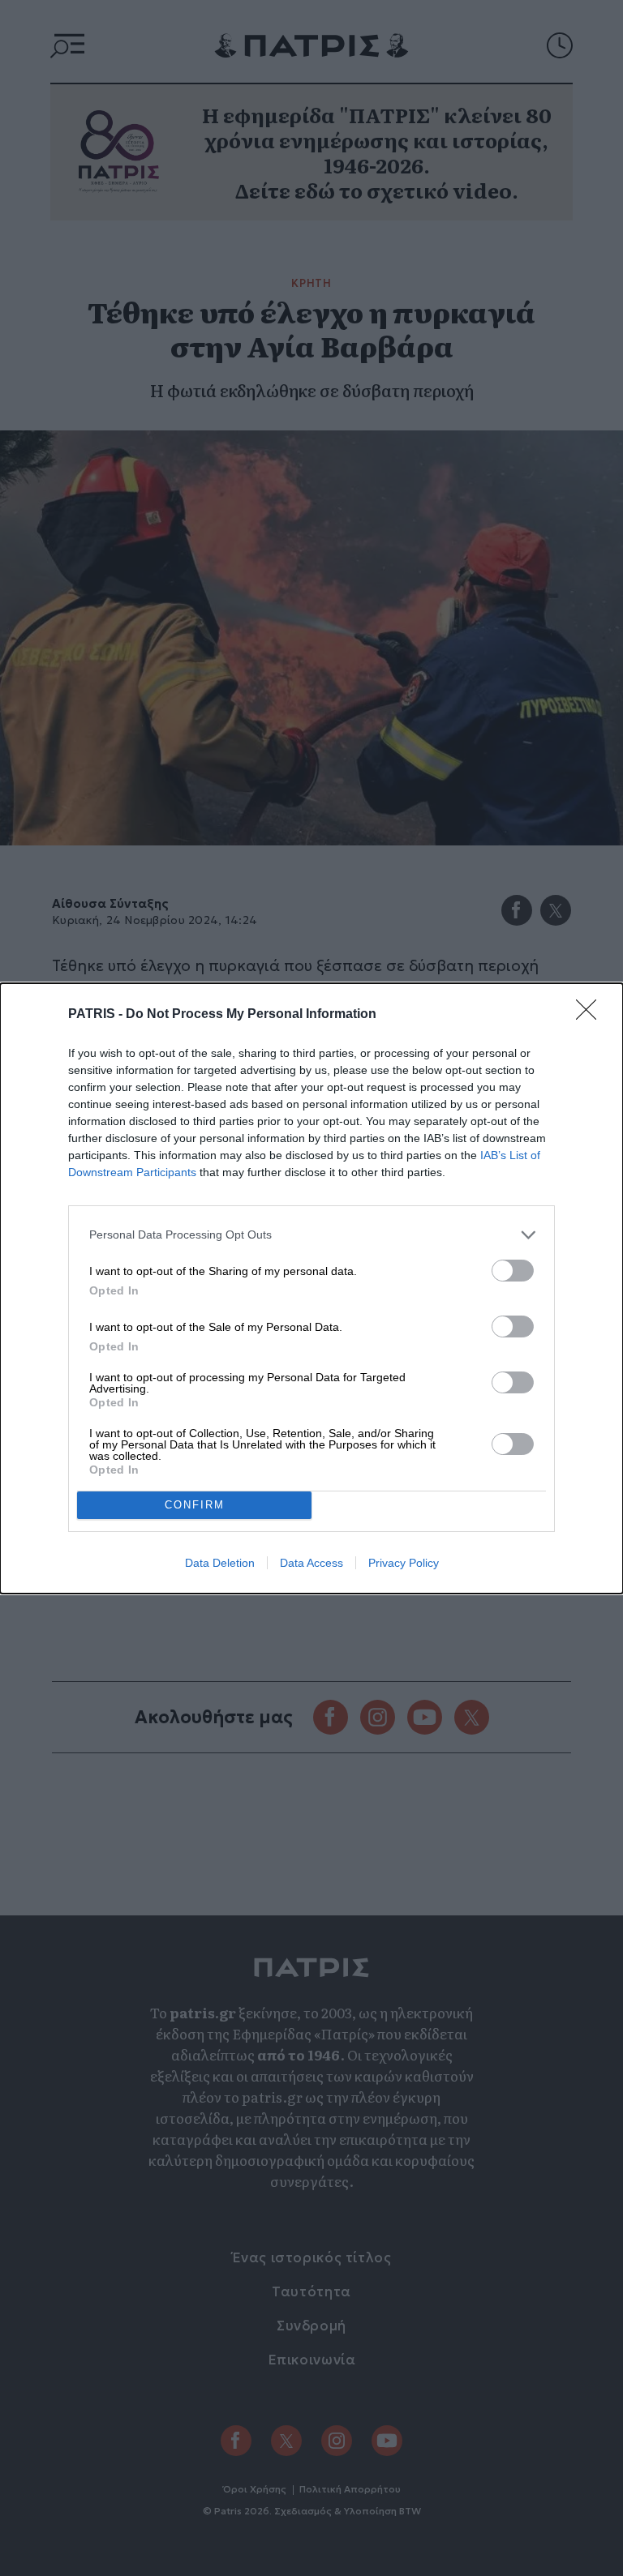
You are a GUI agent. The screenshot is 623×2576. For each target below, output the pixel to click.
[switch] (513, 1271)
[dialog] (311, 1288)
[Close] (591, 1015)
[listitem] (311, 1235)
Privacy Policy (404, 1563)
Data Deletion (220, 1563)
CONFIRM (195, 1505)
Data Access (311, 1563)
